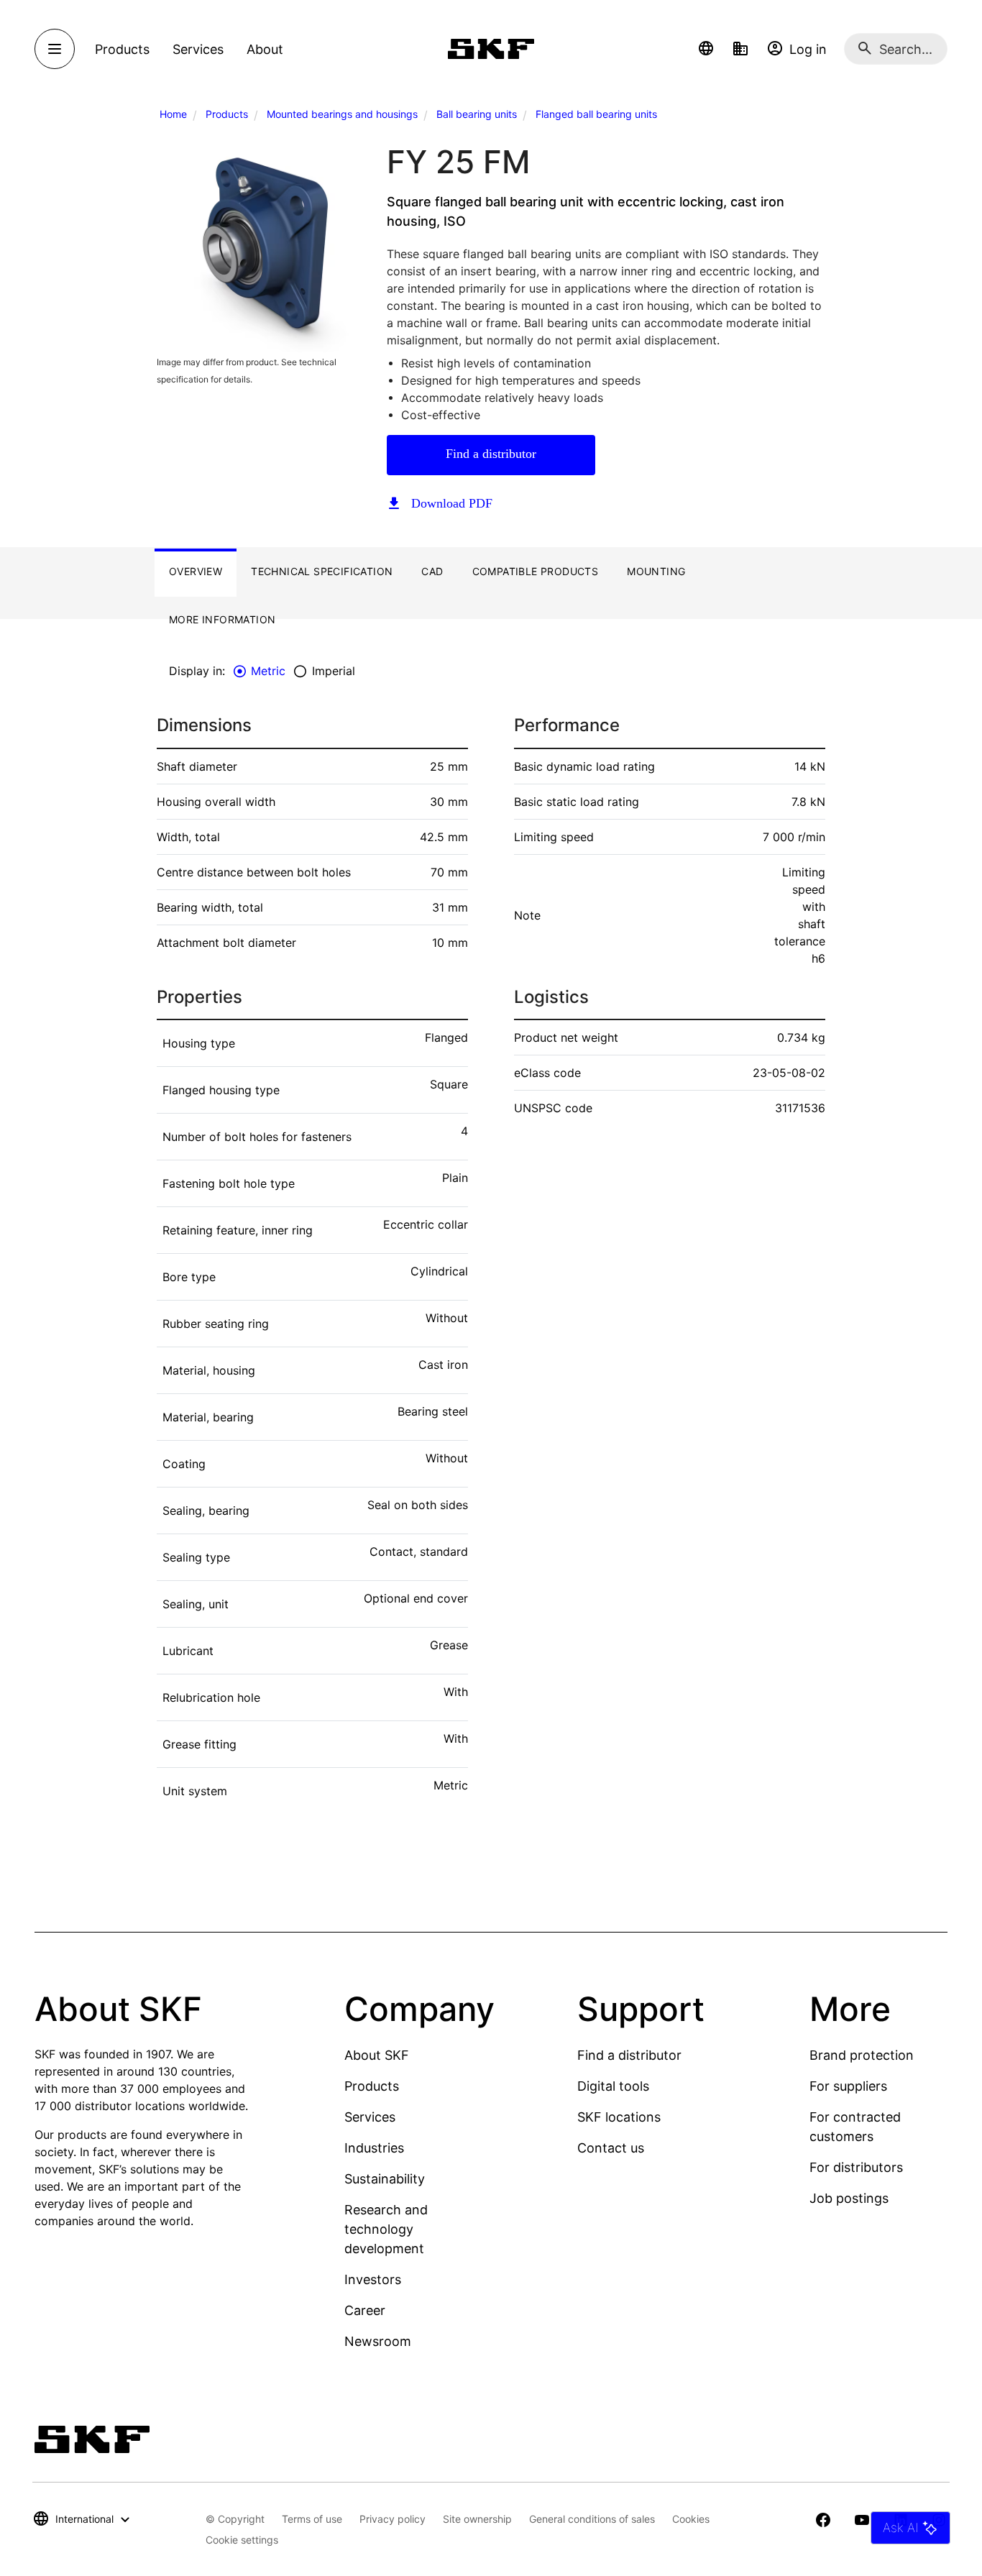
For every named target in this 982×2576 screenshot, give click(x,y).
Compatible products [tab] (536, 571)
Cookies (691, 2519)
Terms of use (312, 2519)
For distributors (856, 2167)
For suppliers (848, 2086)
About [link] (265, 49)
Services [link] (198, 49)
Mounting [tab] (656, 571)
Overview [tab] (196, 571)
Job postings (849, 2198)
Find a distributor (491, 454)
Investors (373, 2279)
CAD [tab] (432, 571)
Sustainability (385, 2179)
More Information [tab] (222, 619)
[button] (706, 49)
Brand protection (862, 2055)
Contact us (611, 2148)
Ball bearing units (477, 114)
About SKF (377, 2055)
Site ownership (477, 2519)
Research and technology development (386, 2229)
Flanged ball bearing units (596, 114)
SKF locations (619, 2117)
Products (227, 114)
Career (365, 2310)
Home (173, 114)
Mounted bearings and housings (342, 114)
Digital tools (613, 2086)
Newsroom (378, 2341)
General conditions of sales (592, 2519)
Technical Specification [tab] (322, 571)
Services (370, 2117)
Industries (374, 2148)
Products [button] (122, 49)
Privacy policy (393, 2519)
